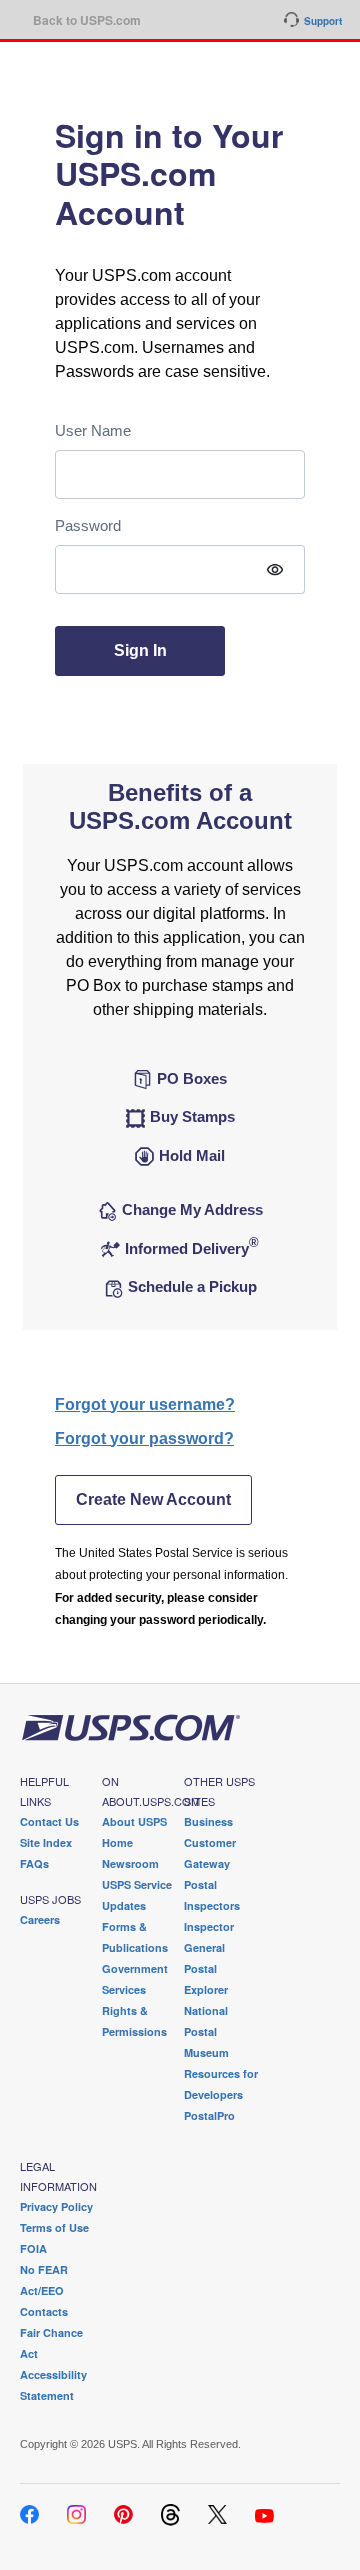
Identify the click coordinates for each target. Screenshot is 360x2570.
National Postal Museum (206, 2031)
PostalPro (209, 2115)
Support (323, 21)
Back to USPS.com (87, 20)
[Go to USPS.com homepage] (130, 1726)
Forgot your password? (144, 1438)
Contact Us (49, 1821)
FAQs (34, 1863)
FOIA (33, 2248)
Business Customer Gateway (210, 1842)
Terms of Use (54, 2227)
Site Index (46, 1842)
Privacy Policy (56, 2206)
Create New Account (153, 1499)
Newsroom (130, 1863)
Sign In (140, 650)
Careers (40, 1919)
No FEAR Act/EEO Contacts (44, 2290)
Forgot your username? (145, 1404)
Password (88, 525)
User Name (93, 430)
